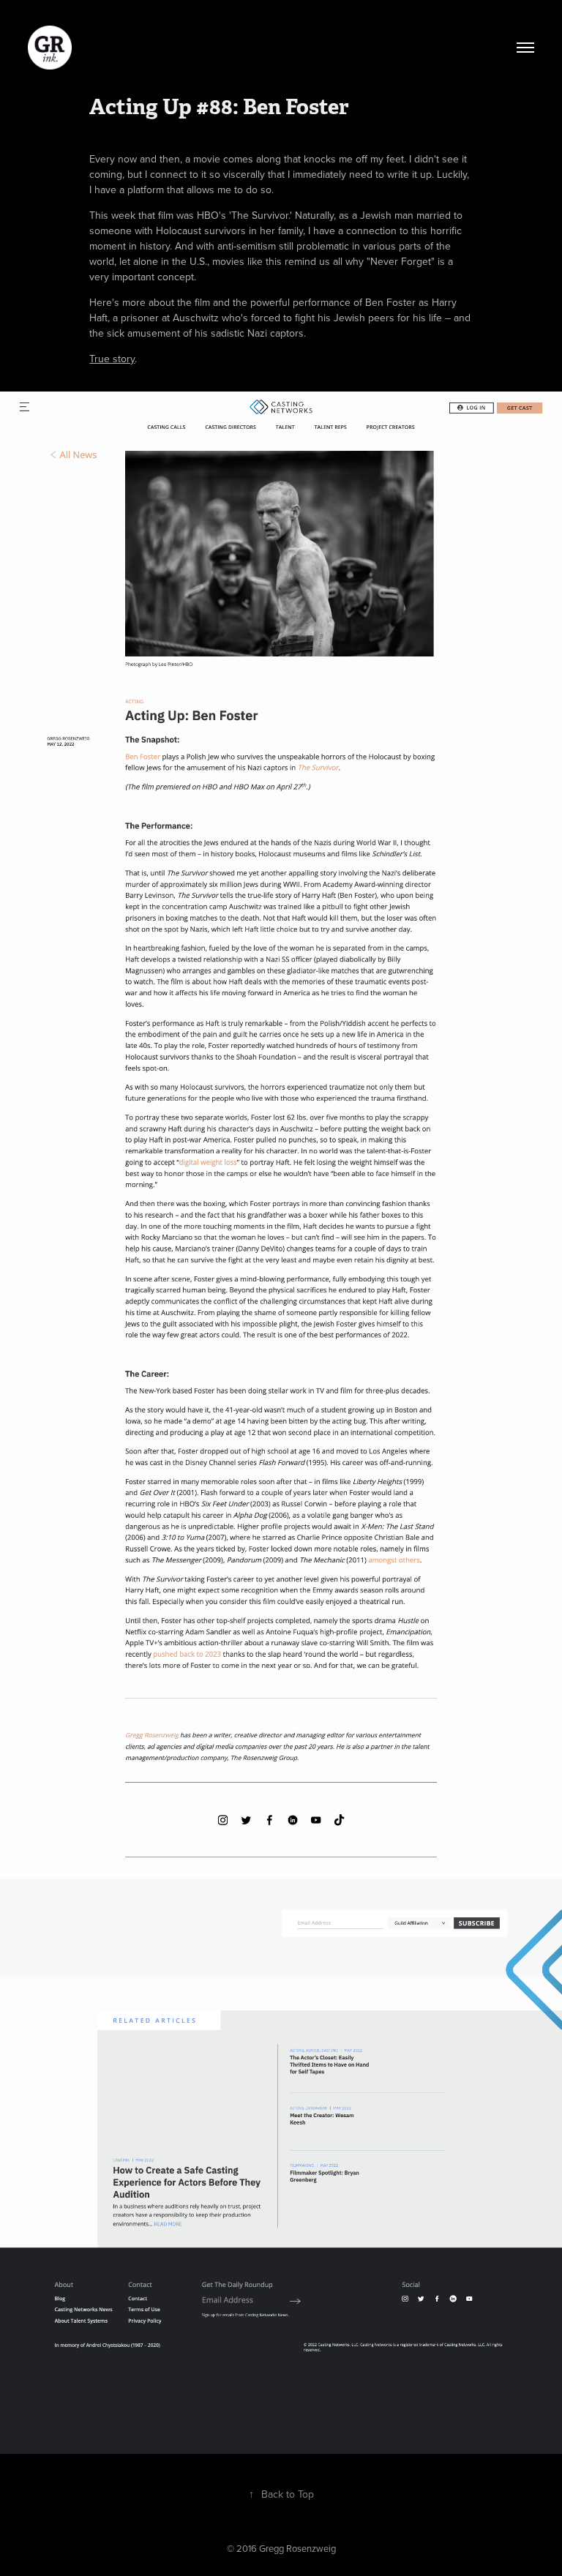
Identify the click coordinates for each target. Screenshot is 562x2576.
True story (112, 359)
